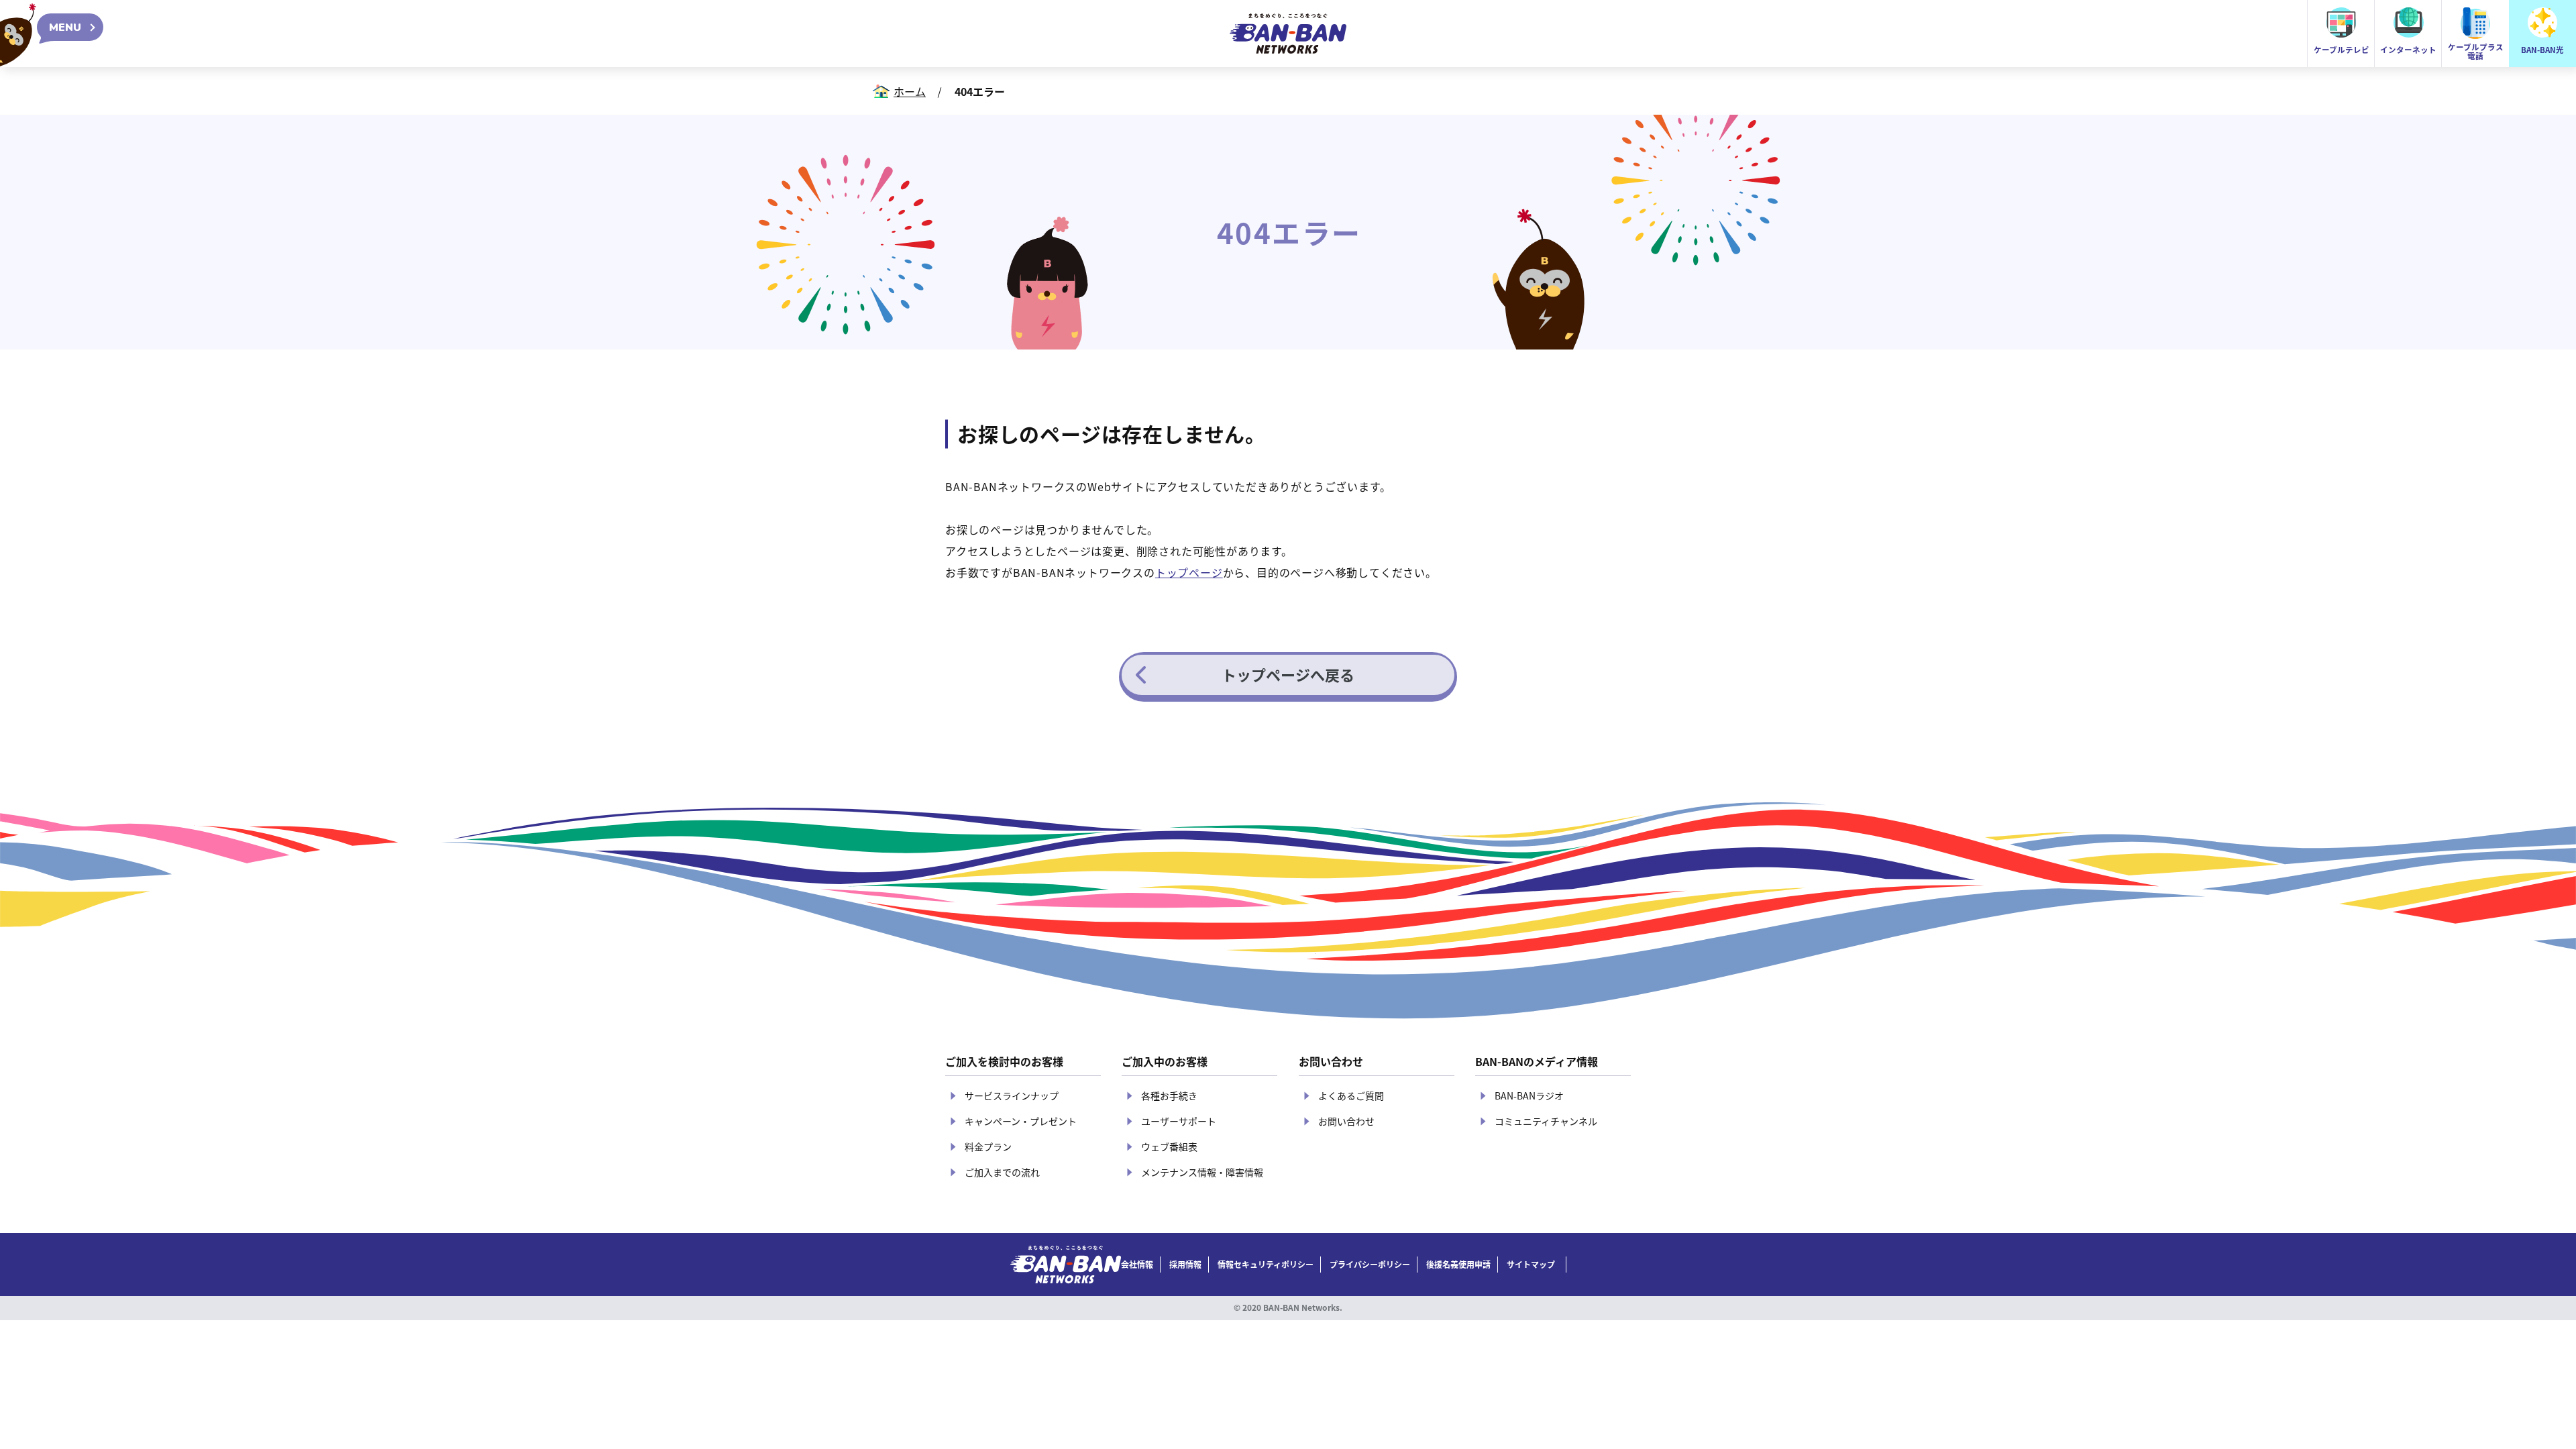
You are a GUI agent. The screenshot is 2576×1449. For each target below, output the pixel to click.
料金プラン (988, 1146)
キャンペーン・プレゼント (1021, 1121)
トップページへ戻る (1288, 674)
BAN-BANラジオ (1529, 1095)
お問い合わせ (1346, 1121)
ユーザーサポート (1179, 1121)
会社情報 (1137, 1265)
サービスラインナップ (1012, 1095)
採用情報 (1185, 1265)
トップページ (1189, 572)
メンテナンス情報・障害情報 (1202, 1172)
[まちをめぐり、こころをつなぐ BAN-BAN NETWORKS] (1066, 1265)
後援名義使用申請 (1458, 1265)
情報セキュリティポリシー (1266, 1265)
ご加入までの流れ (1002, 1172)
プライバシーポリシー (1370, 1265)
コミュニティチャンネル (1546, 1121)
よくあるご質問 (1351, 1095)
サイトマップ (1531, 1265)
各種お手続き (1169, 1095)
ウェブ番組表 (1169, 1146)
